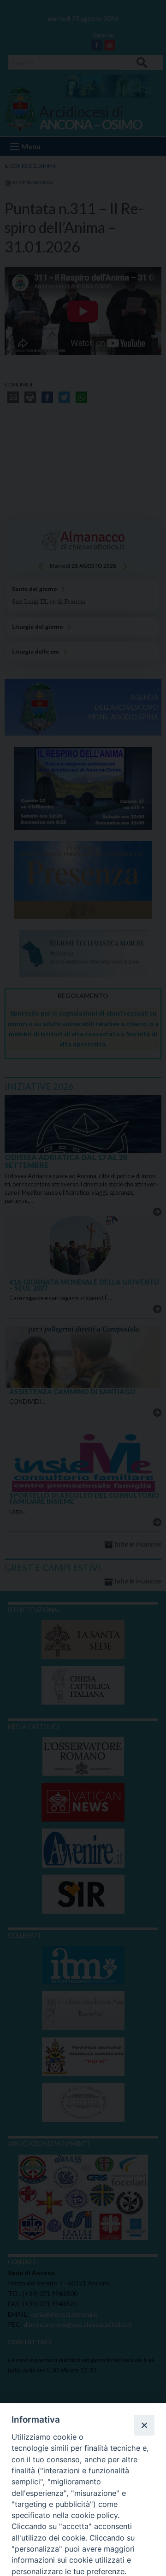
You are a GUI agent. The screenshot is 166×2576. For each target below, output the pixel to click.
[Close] (144, 2425)
